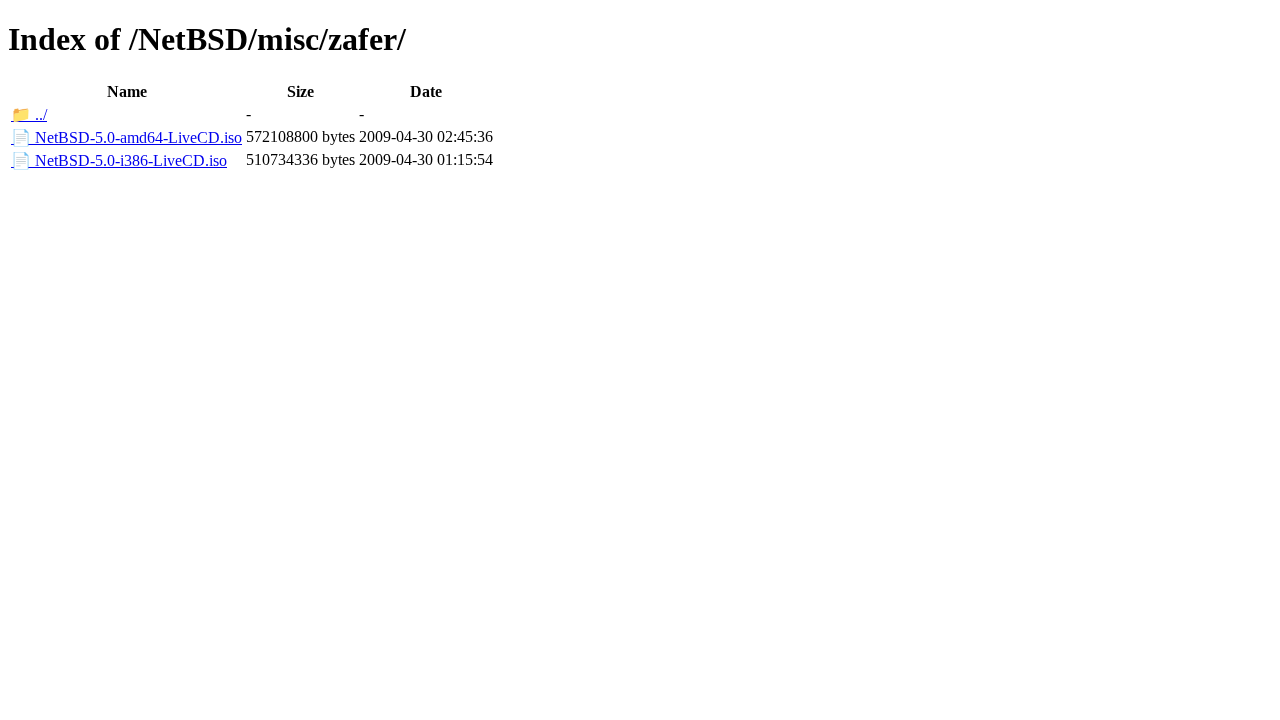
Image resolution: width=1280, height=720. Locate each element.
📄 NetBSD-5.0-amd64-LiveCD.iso (126, 137)
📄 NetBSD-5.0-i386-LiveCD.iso (119, 160)
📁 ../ (29, 114)
